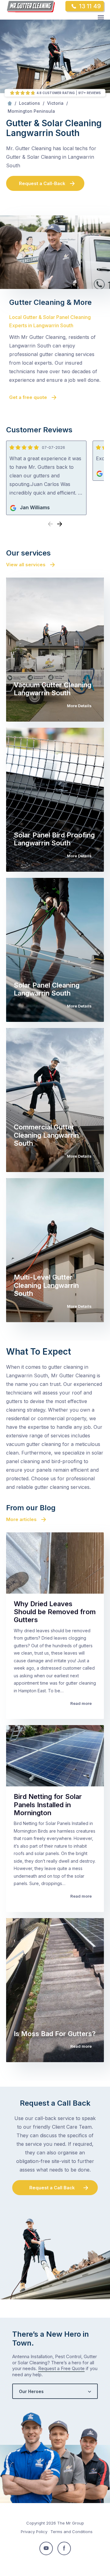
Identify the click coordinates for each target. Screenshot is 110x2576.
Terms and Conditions (71, 2532)
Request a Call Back (52, 2188)
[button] (60, 524)
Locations (29, 103)
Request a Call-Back (42, 183)
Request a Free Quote (61, 2368)
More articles (21, 1519)
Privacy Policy (34, 2532)
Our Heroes (31, 2391)
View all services (26, 565)
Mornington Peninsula (31, 111)
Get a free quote (28, 397)
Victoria (55, 103)
